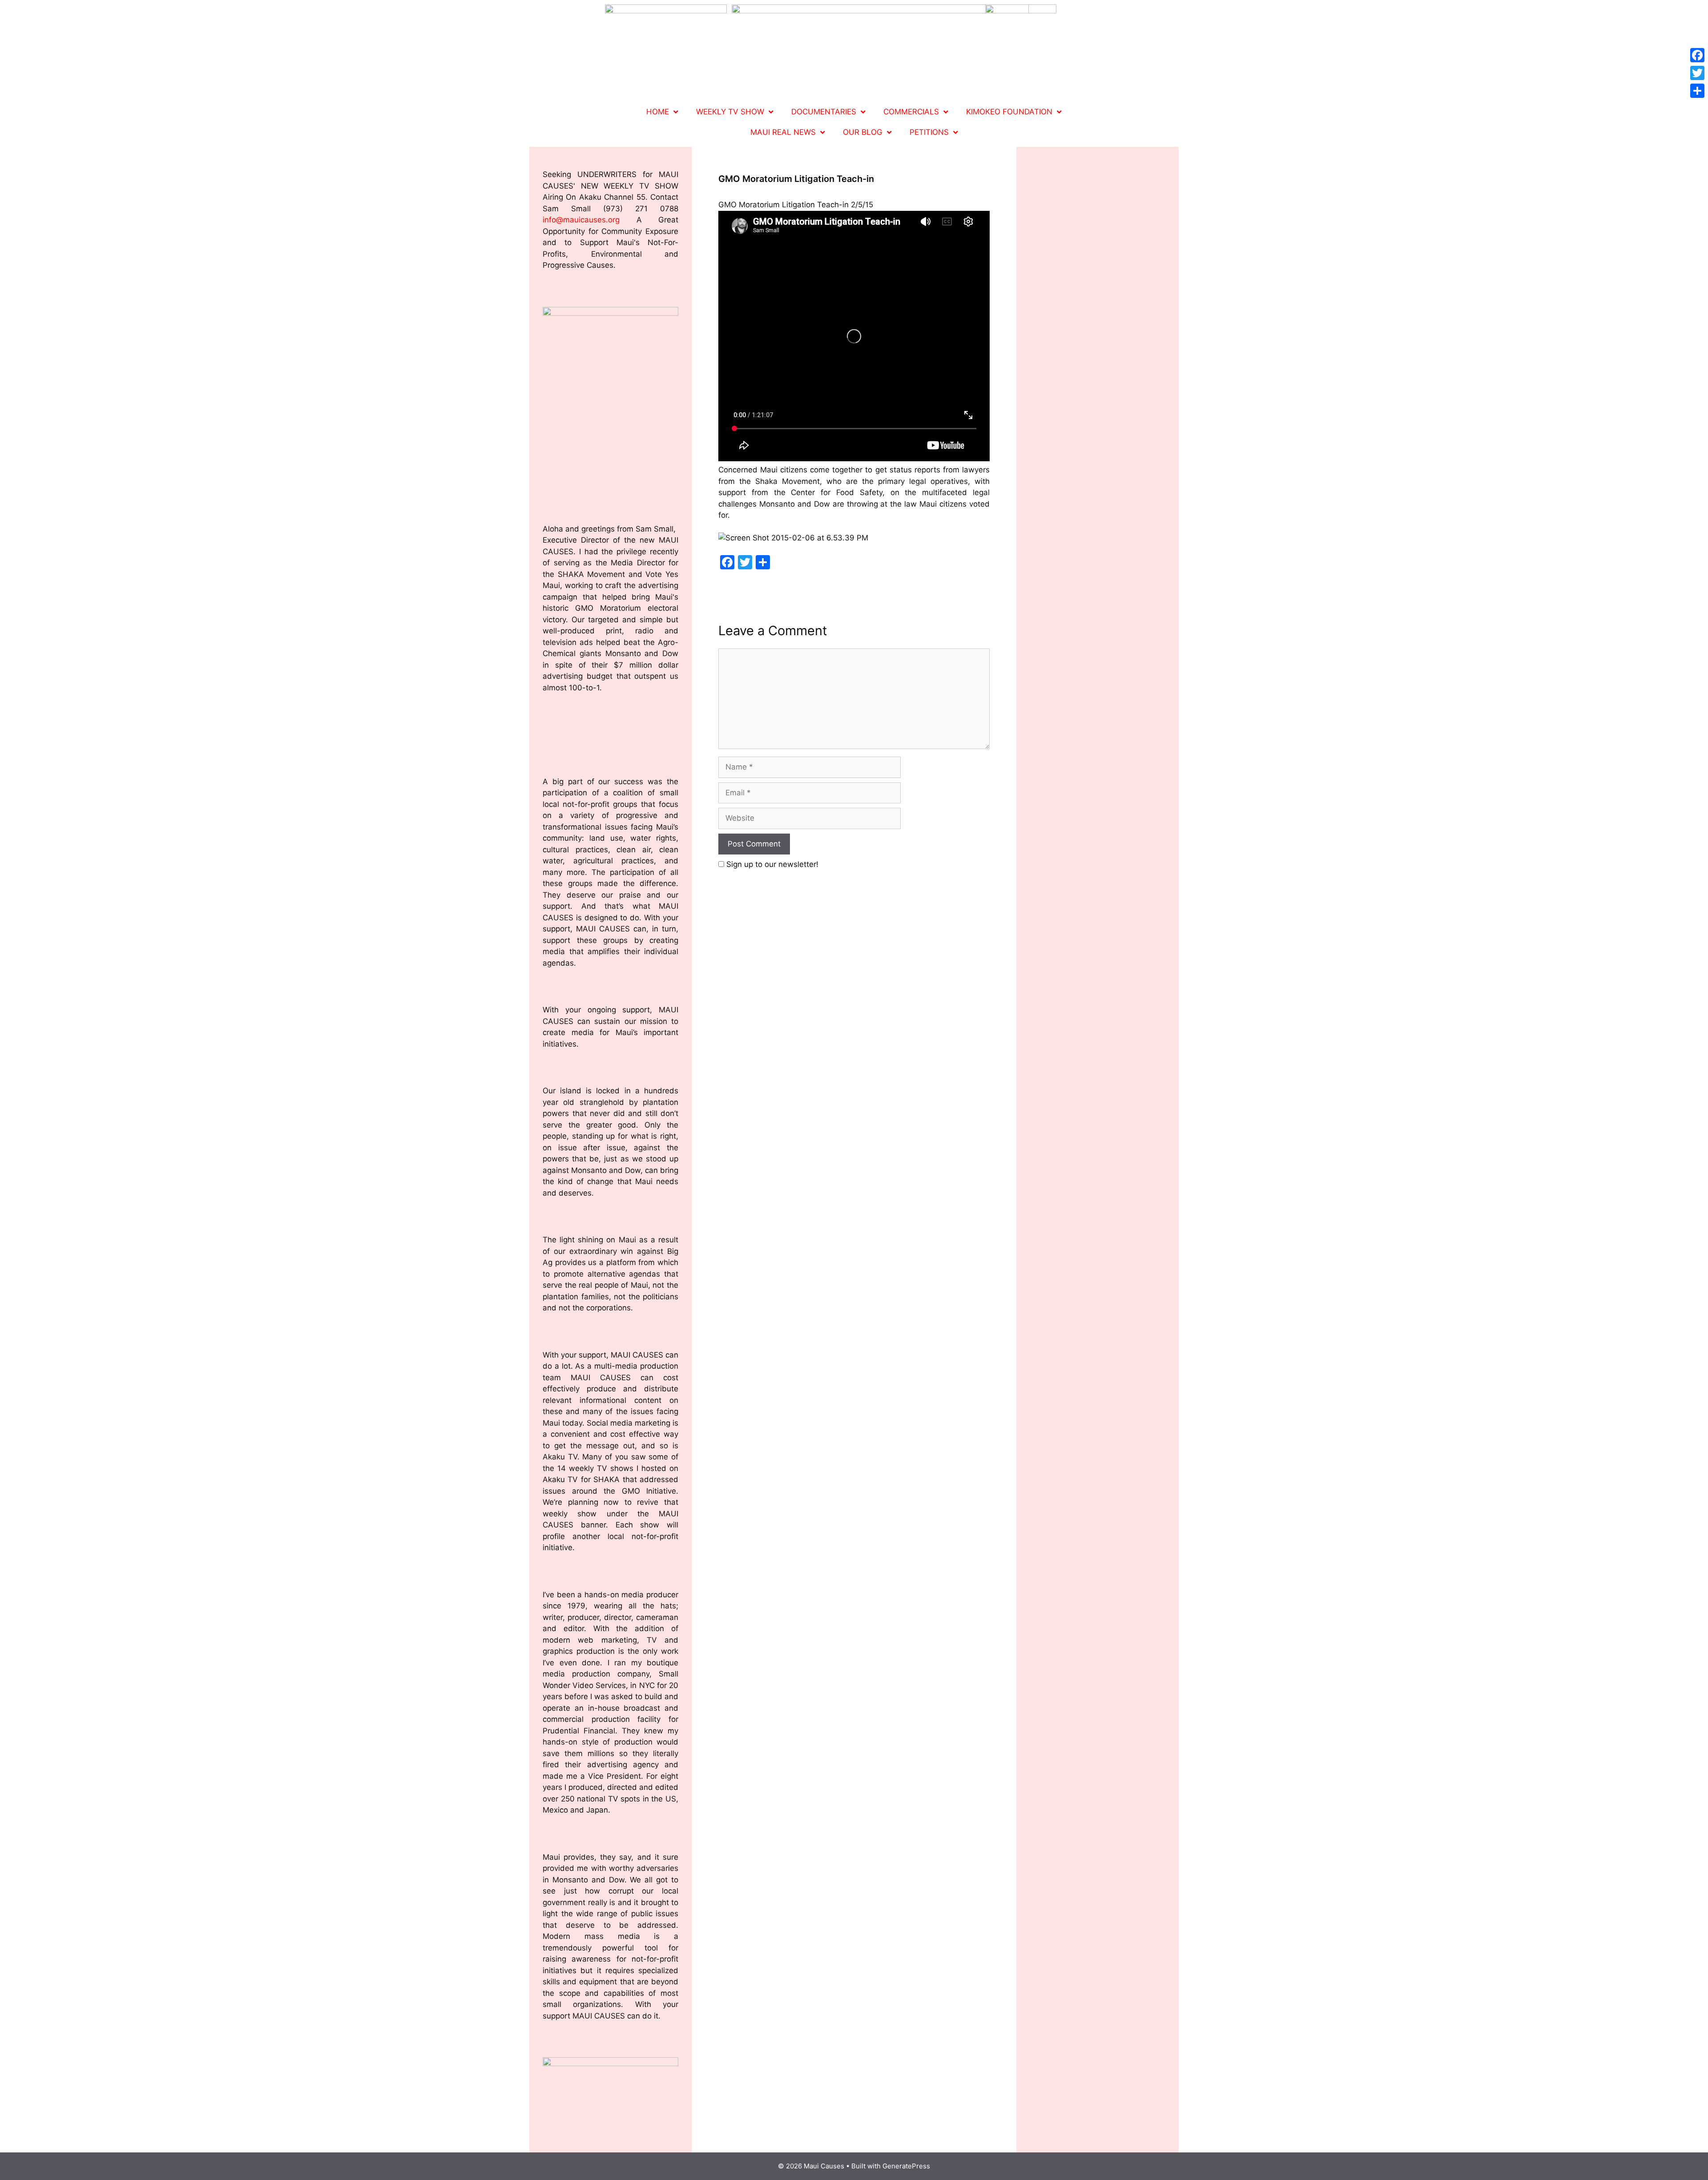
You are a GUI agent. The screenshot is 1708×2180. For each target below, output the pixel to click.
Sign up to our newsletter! (772, 864)
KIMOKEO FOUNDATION (1009, 112)
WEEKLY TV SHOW (730, 112)
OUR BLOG (863, 132)
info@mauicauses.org (581, 220)
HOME (658, 112)
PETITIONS (929, 132)
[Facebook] (1697, 55)
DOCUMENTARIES (824, 112)
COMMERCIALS (911, 112)
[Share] (1697, 91)
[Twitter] (1697, 73)
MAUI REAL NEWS (783, 132)
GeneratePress (906, 2166)
